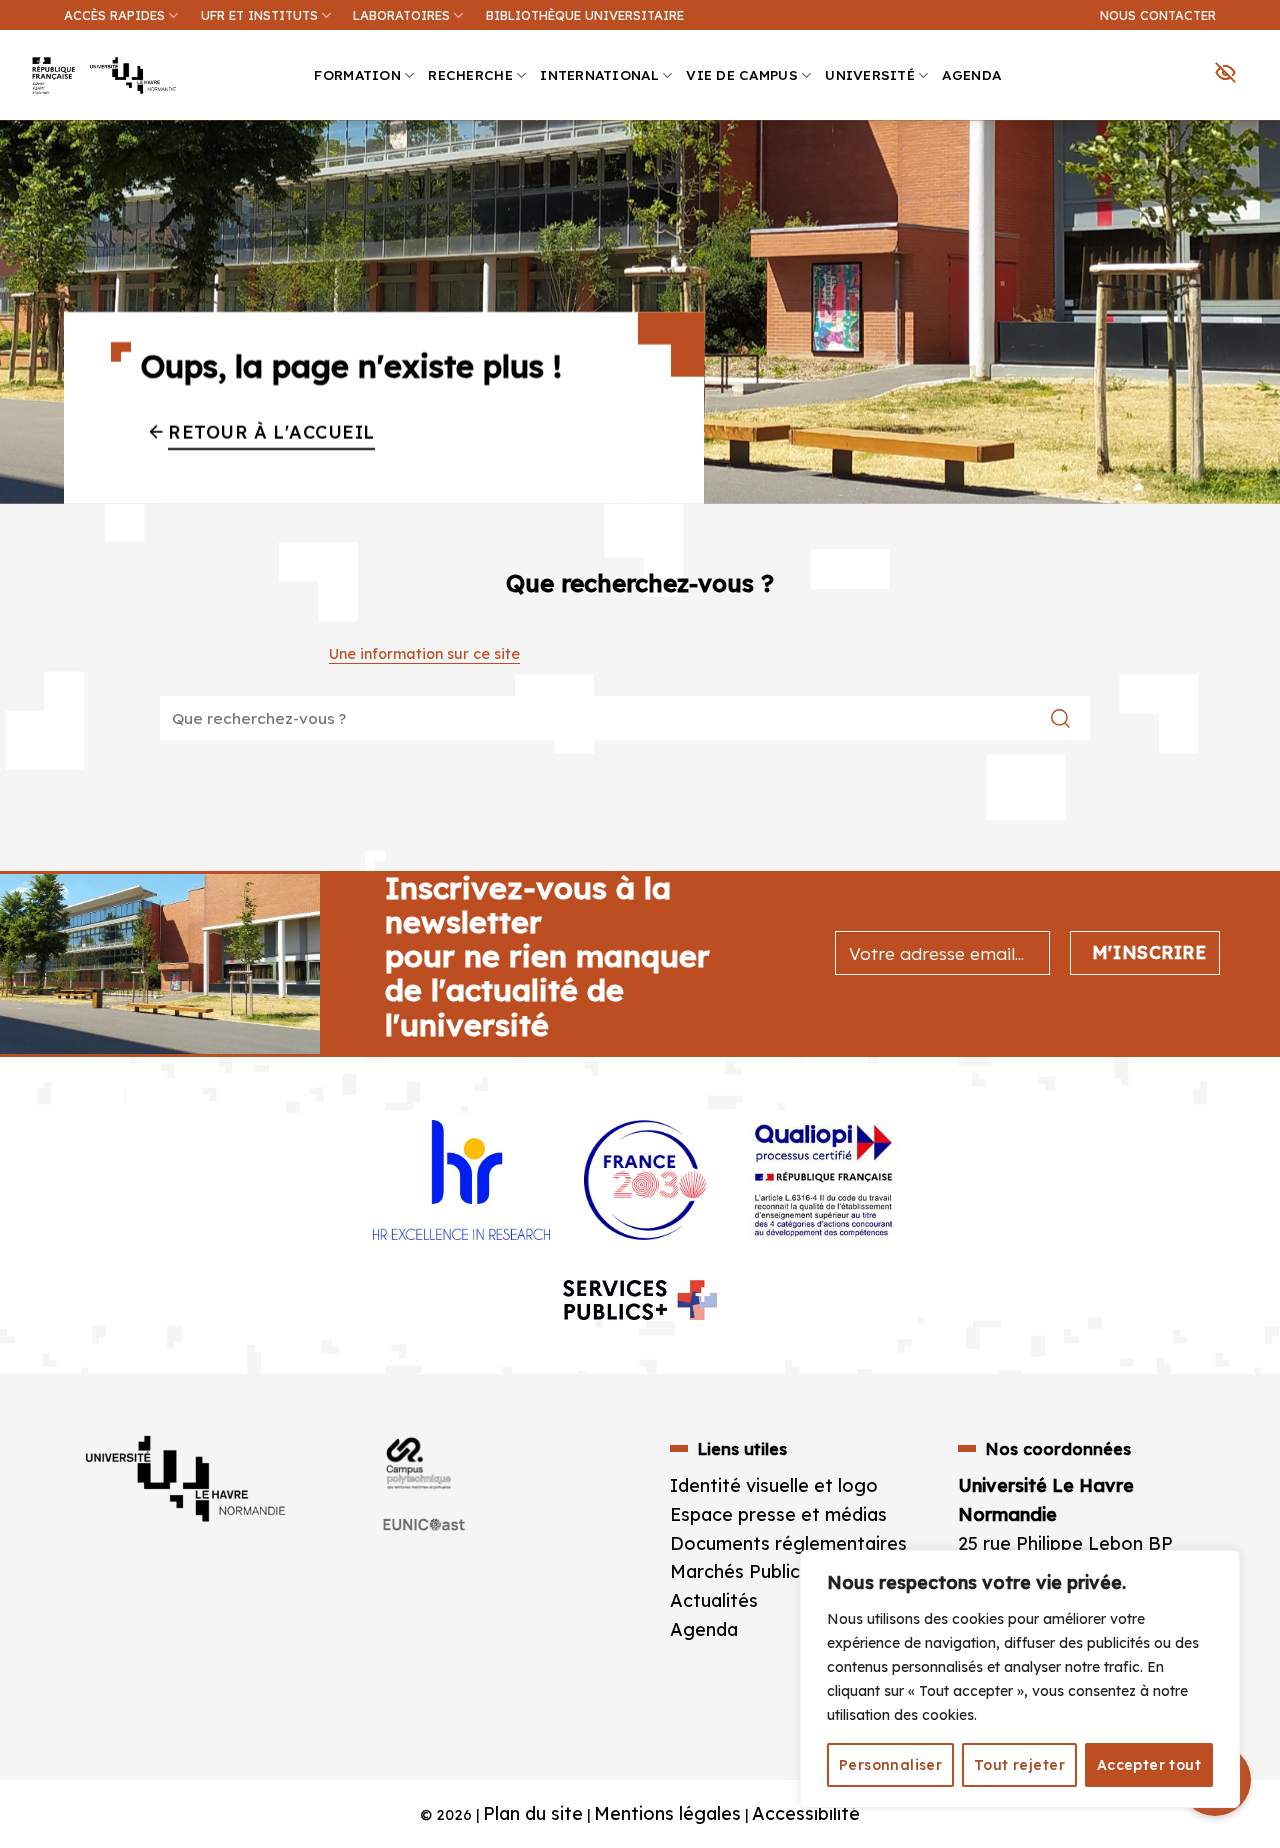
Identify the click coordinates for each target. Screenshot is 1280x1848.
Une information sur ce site (424, 654)
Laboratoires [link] (401, 15)
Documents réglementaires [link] (788, 1543)
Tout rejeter (1019, 1765)
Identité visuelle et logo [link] (774, 1485)
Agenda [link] (971, 74)
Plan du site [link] (533, 1813)
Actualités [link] (714, 1600)
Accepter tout (1149, 1765)
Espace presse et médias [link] (778, 1514)
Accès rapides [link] (114, 15)
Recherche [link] (470, 74)
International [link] (599, 74)
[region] (1020, 1679)
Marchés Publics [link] (742, 1571)
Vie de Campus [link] (742, 74)
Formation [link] (357, 74)
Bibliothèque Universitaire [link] (585, 15)
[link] (1254, 156)
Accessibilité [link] (806, 1813)
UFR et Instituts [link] (259, 15)
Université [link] (870, 74)
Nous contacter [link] (1158, 15)
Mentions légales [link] (667, 1813)
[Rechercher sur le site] (1060, 718)
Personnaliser (890, 1765)
